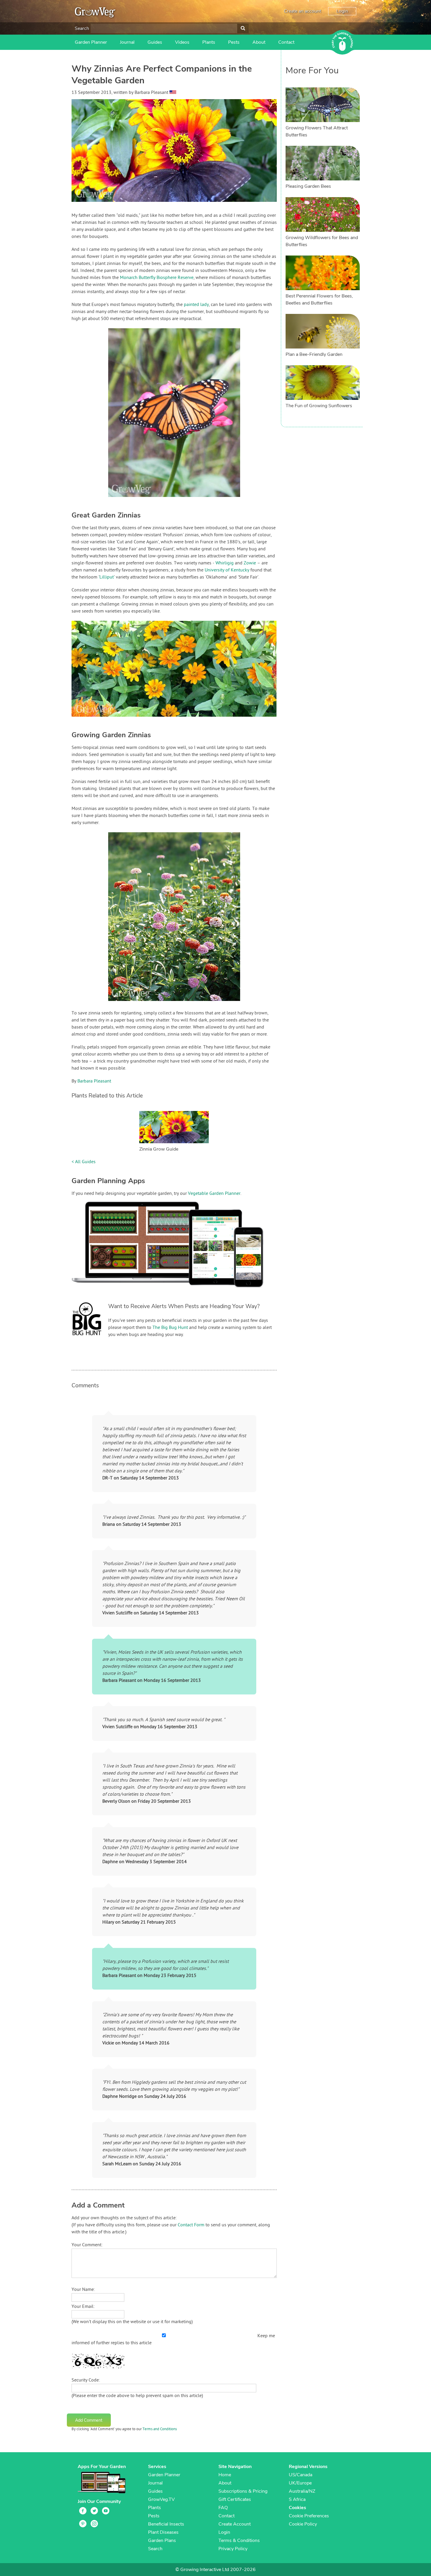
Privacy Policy (233, 2549)
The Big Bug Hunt (170, 1328)
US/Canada (301, 2475)
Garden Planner (91, 42)
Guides (155, 42)
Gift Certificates (235, 2499)
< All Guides (84, 1162)
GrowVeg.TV (161, 2499)
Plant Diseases (163, 2532)
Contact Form (191, 2225)
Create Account (235, 2524)
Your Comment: (87, 2245)
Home (225, 2475)
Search (82, 28)
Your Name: (83, 2290)
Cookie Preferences (309, 2516)
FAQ (223, 2508)
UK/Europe (300, 2483)
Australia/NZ (302, 2491)
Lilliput (107, 577)
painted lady (196, 305)
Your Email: (83, 2307)
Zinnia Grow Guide (159, 1149)
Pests (234, 42)
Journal (127, 42)
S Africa (297, 2499)
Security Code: (86, 2380)
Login (342, 11)
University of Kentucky (227, 570)
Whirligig (225, 563)
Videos (182, 42)
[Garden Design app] (179, 1292)
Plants (209, 42)
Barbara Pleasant (94, 1081)
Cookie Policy (303, 2524)
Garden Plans (162, 2541)
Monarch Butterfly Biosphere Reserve (157, 278)
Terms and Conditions (160, 2429)
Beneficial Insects (166, 2524)
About (259, 42)
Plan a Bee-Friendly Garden (314, 354)
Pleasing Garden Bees (308, 186)
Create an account (302, 11)
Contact (286, 42)
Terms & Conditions (239, 2541)
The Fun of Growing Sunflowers (319, 406)
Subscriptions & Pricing (243, 2491)
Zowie (250, 563)
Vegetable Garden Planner (214, 1194)
